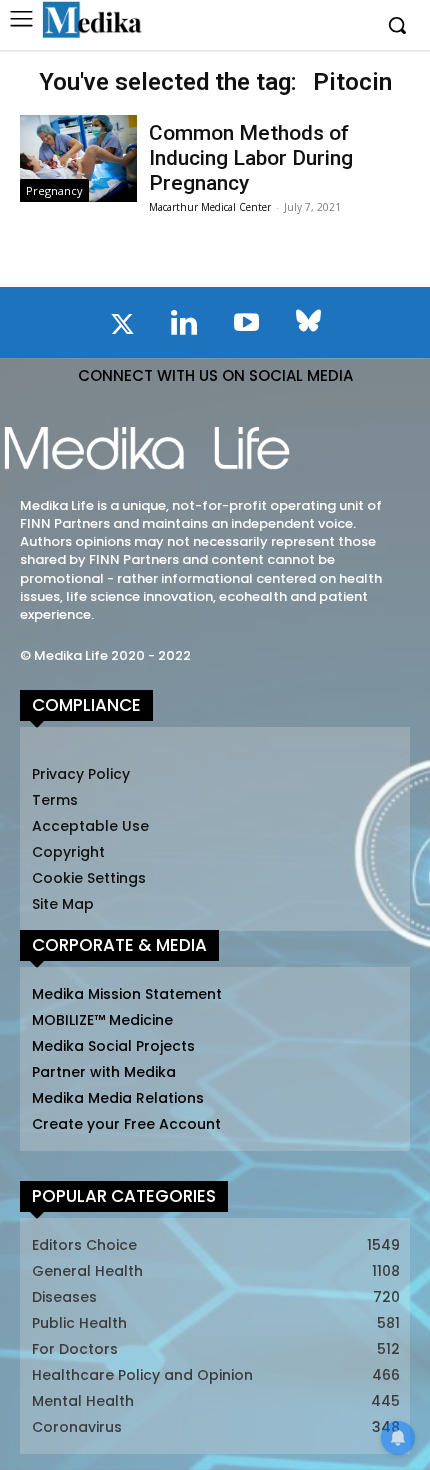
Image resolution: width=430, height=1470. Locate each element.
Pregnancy (54, 190)
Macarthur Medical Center (210, 207)
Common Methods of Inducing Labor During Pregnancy (251, 158)
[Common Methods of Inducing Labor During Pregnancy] (78, 159)
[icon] (122, 328)
